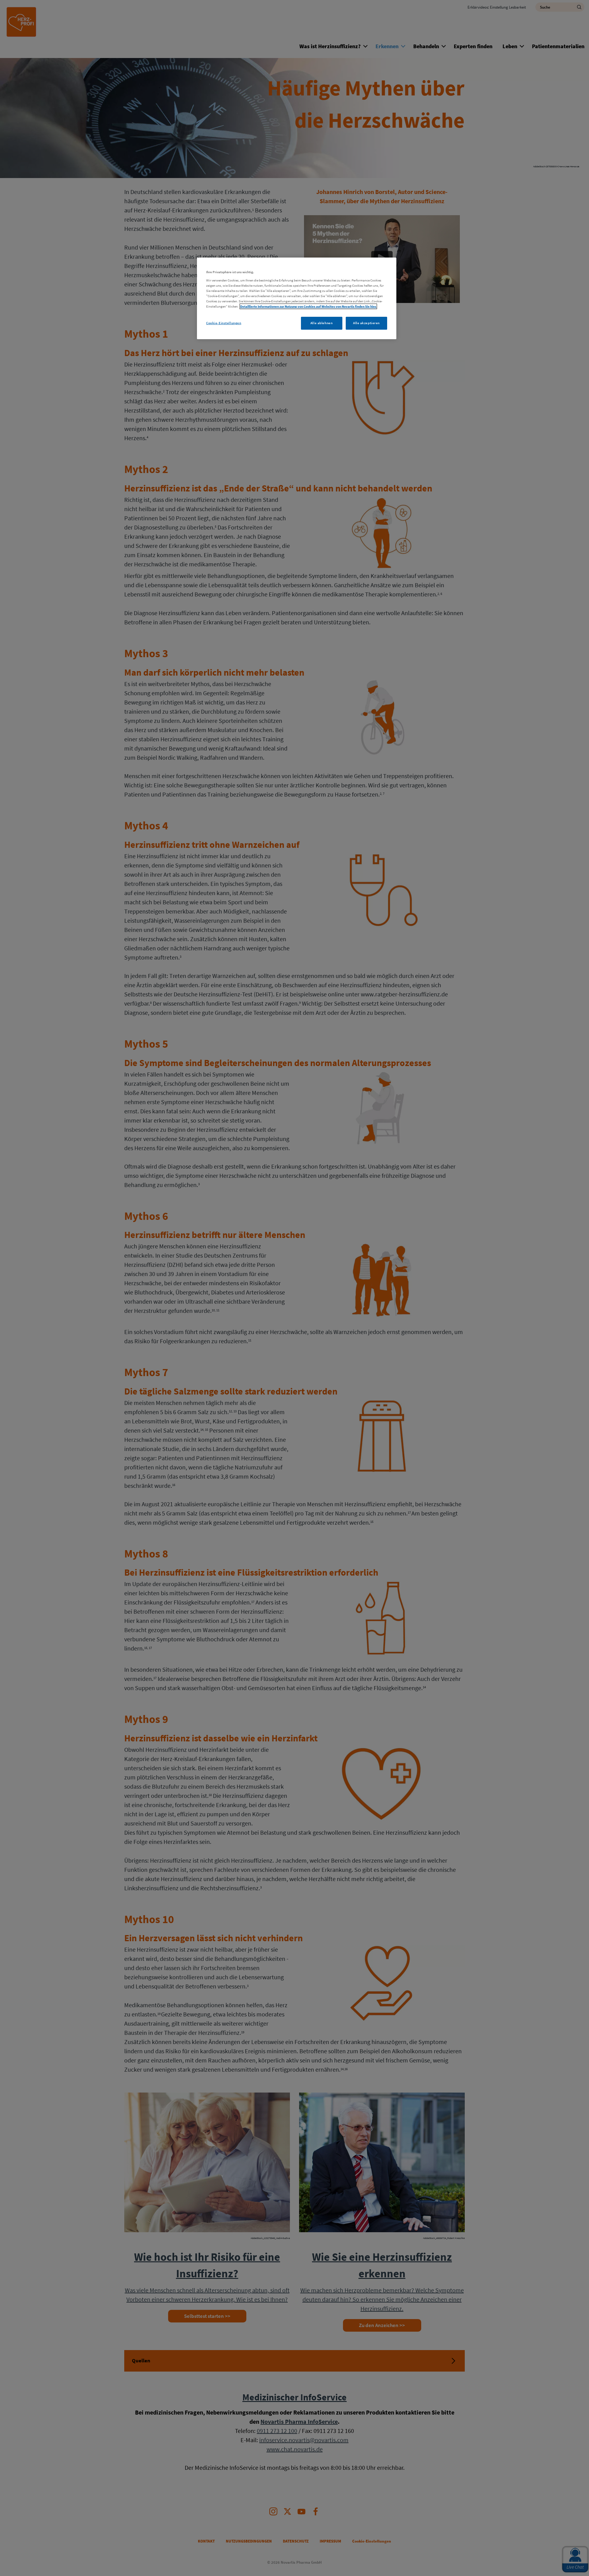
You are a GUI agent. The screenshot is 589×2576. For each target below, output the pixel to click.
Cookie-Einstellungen (224, 323)
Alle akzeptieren (366, 323)
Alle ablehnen (321, 323)
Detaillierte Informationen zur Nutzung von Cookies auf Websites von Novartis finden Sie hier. (308, 306)
